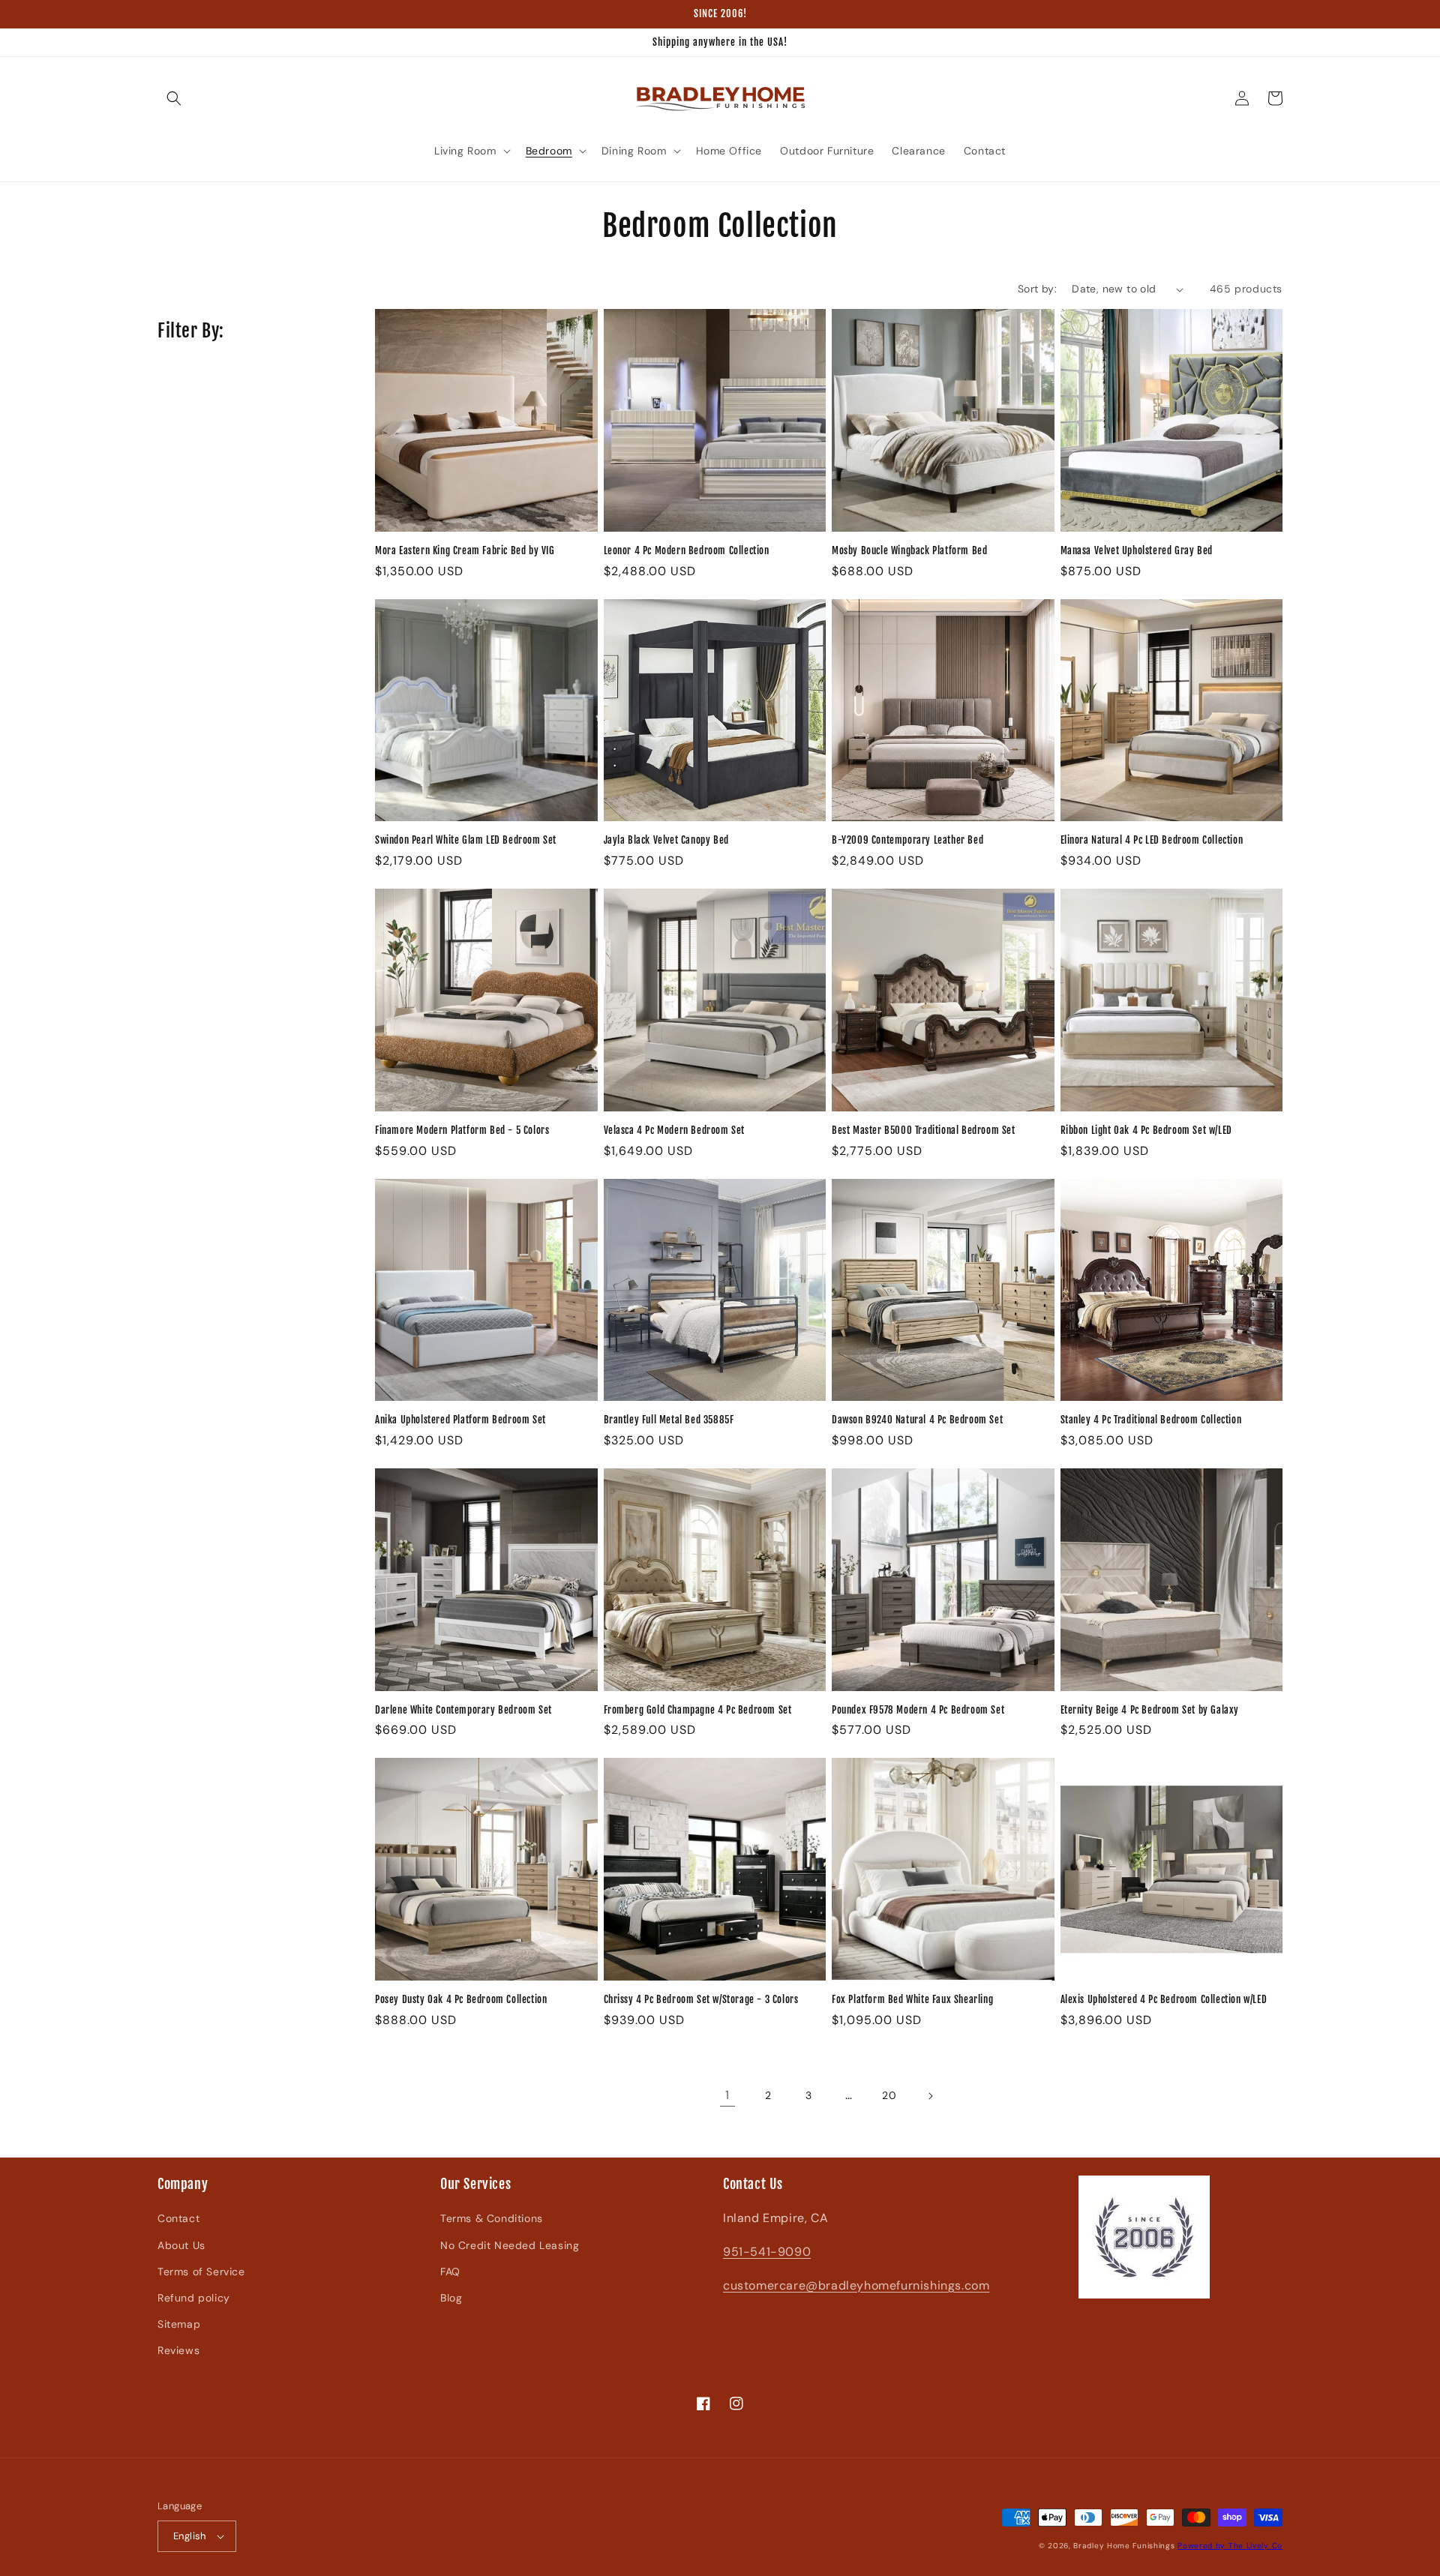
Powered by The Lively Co (1230, 2546)
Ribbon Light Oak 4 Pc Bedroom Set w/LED (1146, 1130)
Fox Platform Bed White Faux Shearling (912, 1999)
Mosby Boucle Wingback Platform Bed (909, 550)
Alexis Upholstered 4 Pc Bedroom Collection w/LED (1164, 1999)
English (190, 2536)
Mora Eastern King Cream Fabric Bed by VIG (465, 550)
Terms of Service (201, 2272)
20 (889, 2095)
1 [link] (727, 2095)
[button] (174, 98)
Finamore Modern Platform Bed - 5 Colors (462, 1130)
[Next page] (930, 2096)
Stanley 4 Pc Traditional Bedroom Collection (1151, 1420)
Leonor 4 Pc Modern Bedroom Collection (687, 550)
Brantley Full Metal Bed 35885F (669, 1420)
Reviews (178, 2350)
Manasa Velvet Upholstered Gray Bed (1137, 550)
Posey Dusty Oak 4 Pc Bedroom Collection (461, 1999)
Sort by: (1037, 289)
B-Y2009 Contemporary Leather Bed (907, 840)
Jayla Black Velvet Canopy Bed (666, 840)
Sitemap (179, 2324)
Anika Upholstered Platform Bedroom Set (460, 1420)
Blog (451, 2298)
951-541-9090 (767, 2252)
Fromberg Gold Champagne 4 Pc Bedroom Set (698, 1710)
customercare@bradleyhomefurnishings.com (856, 2285)
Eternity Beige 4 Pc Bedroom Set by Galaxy (1150, 1710)
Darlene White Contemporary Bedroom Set (463, 1710)
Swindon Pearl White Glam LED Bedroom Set (466, 840)
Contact (178, 2218)
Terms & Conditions (492, 2218)
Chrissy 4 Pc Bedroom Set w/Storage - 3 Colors (701, 1999)
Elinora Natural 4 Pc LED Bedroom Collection (1152, 840)
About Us (181, 2245)
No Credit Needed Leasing (510, 2245)
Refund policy (194, 2298)
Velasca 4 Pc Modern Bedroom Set (675, 1130)
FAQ (450, 2272)
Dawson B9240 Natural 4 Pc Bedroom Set (917, 1420)
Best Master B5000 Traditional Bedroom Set (924, 1130)
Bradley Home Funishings (1124, 2546)
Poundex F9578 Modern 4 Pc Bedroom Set (918, 1710)
